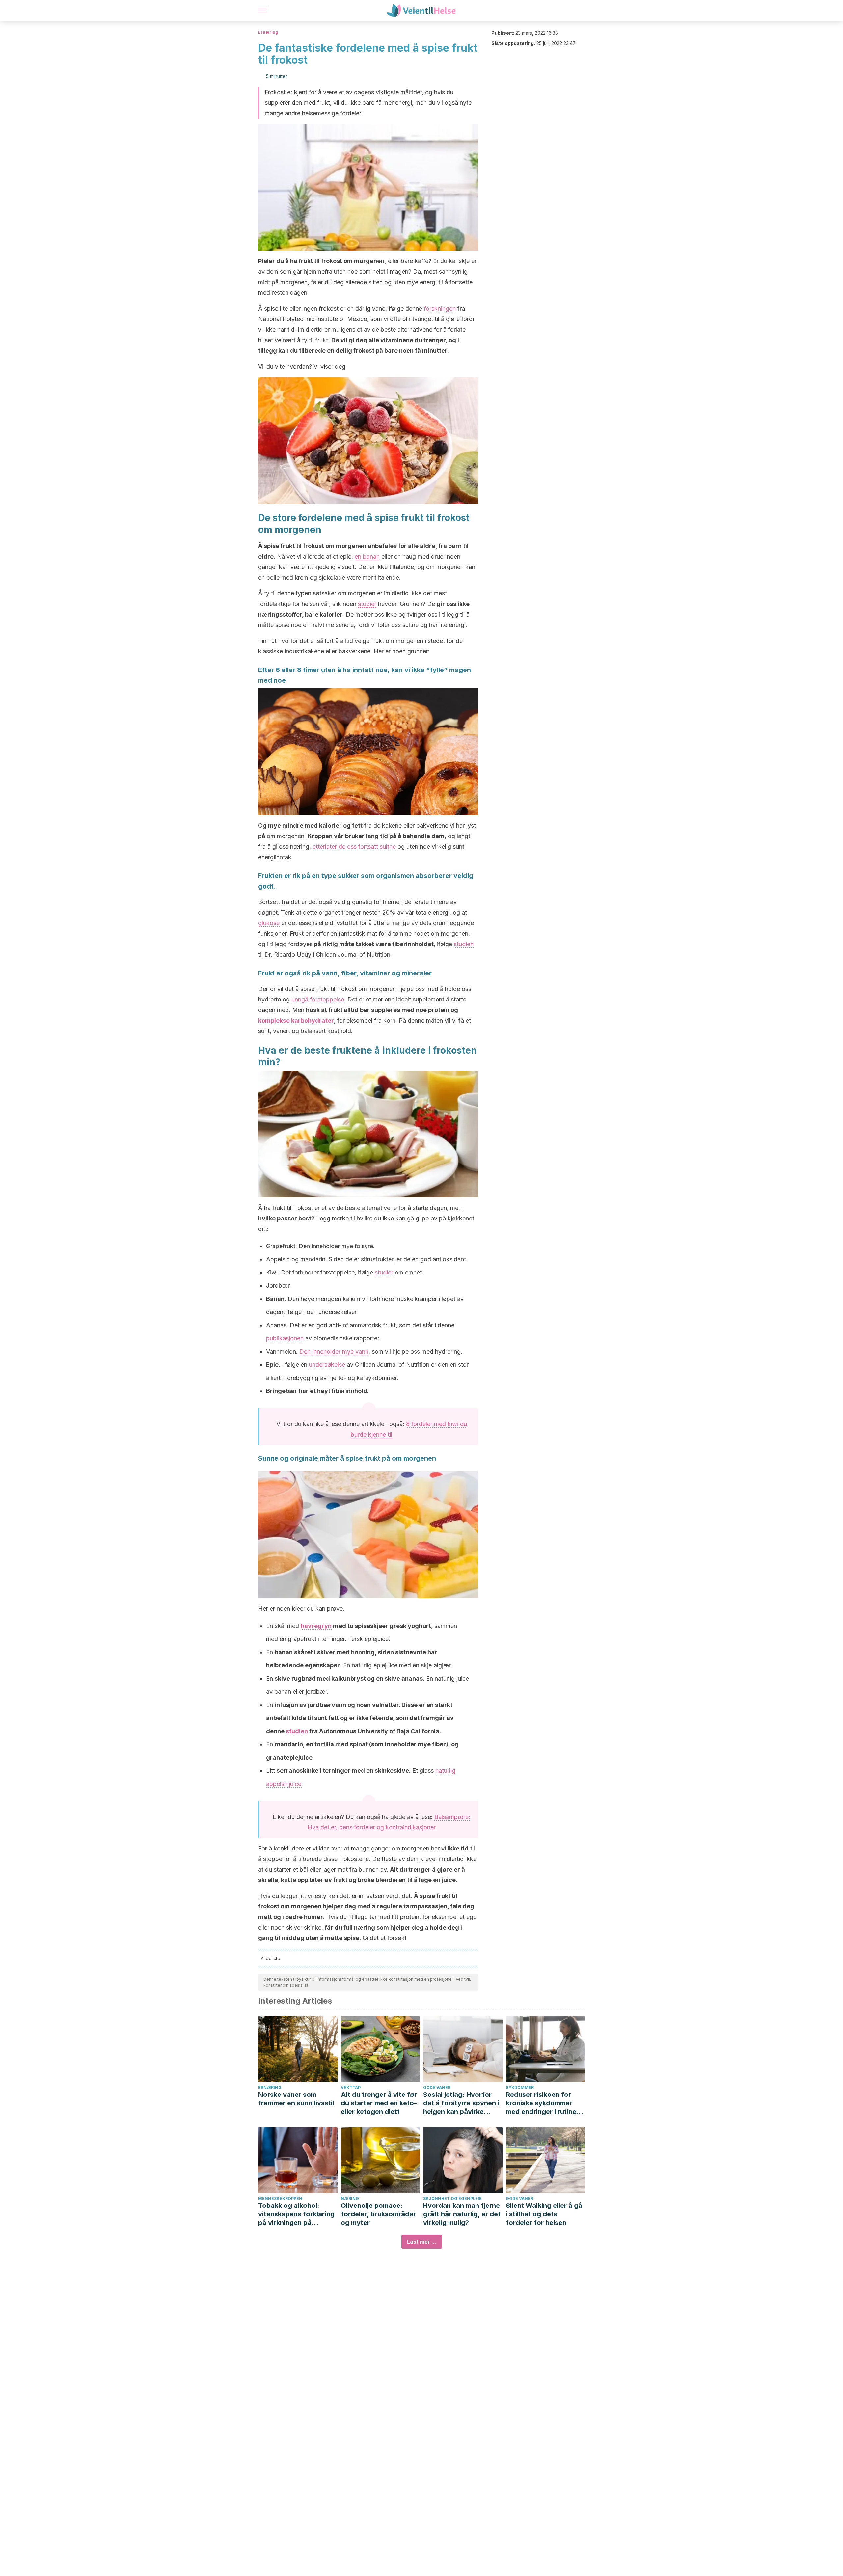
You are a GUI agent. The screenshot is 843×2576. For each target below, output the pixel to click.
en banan (367, 556)
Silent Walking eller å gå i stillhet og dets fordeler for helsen (544, 2214)
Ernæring (268, 32)
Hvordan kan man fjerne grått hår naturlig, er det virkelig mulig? (462, 2214)
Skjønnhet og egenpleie (452, 2198)
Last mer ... (422, 2242)
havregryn (316, 1626)
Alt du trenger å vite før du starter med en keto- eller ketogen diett (379, 2103)
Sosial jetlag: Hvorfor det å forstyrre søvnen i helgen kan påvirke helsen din (461, 2103)
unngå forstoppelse (318, 999)
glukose (269, 923)
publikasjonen (285, 1338)
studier (367, 604)
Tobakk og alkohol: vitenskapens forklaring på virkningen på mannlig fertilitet (296, 2214)
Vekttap (351, 2087)
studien (464, 944)
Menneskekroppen (280, 2198)
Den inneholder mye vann (334, 1351)
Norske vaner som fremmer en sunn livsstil (296, 2099)
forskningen (440, 308)
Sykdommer (520, 2087)
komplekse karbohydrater (296, 1020)
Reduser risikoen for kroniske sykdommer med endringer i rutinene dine (545, 2103)
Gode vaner (437, 2087)
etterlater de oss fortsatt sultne (354, 847)
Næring (350, 2198)
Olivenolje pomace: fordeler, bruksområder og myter (378, 2214)
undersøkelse (327, 1365)
